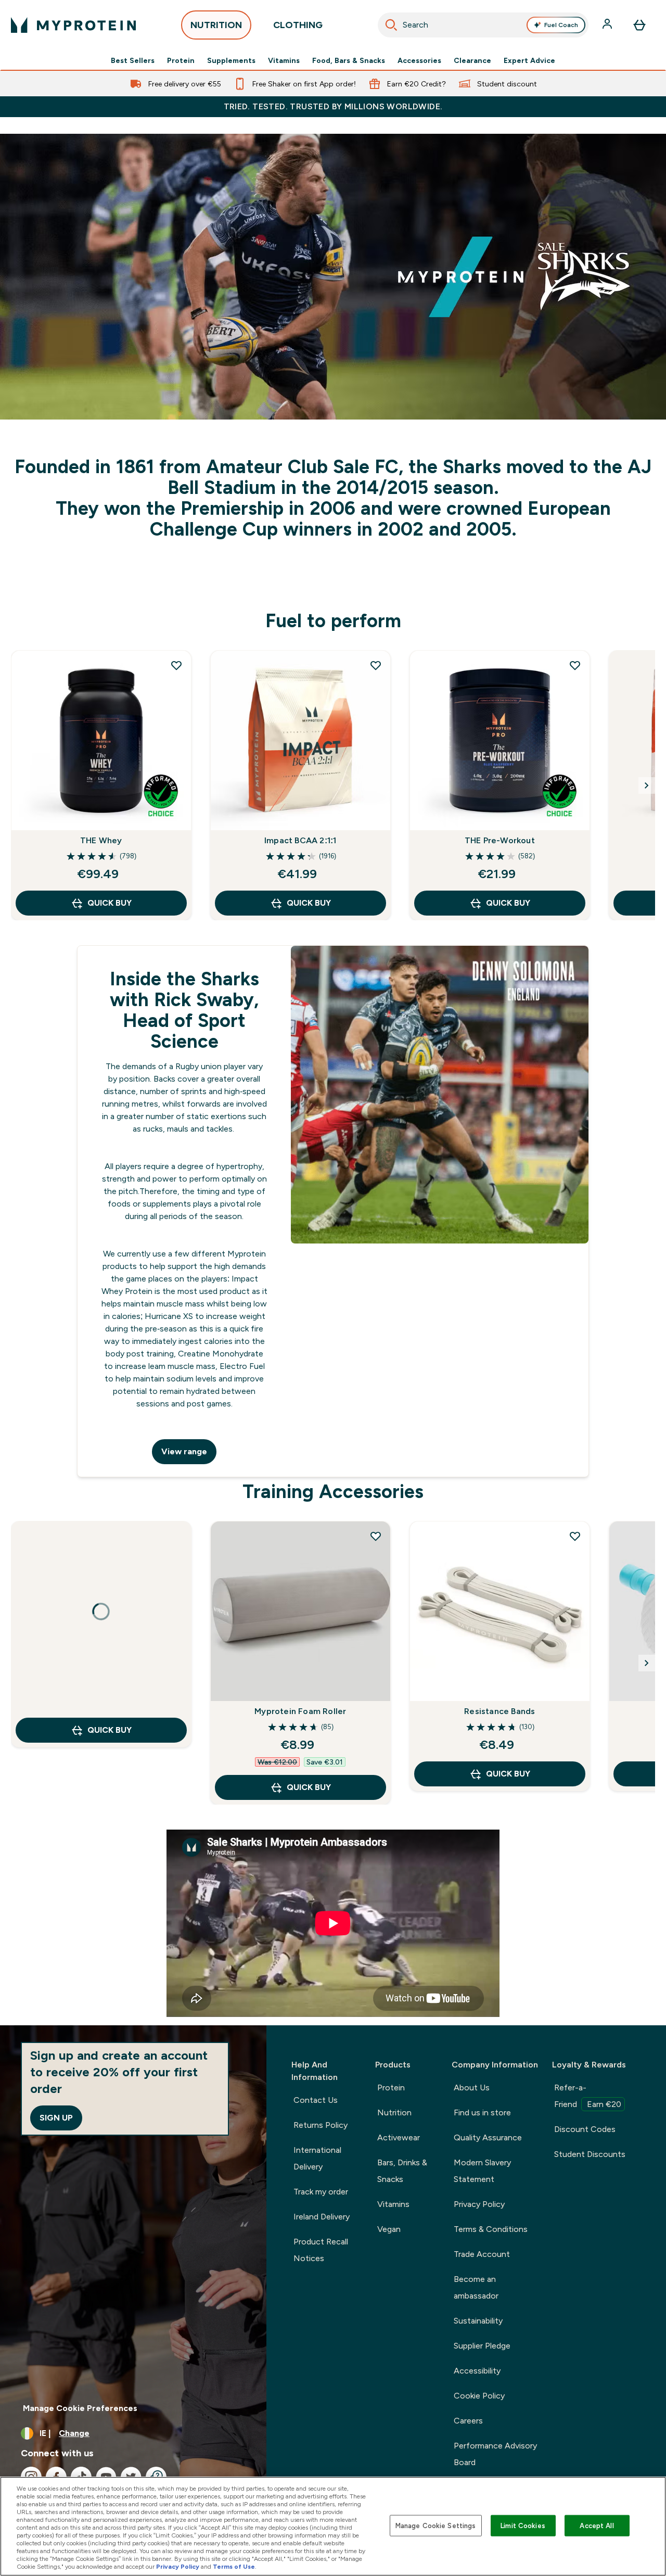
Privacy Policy (479, 2204)
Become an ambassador (476, 2287)
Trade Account (482, 2254)
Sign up (56, 2118)
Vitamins (284, 60)
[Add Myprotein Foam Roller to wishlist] (376, 1536)
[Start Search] (391, 25)
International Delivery (317, 2158)
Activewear (399, 2137)
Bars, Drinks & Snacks (402, 2171)
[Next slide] (647, 785)
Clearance (472, 60)
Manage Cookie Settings (436, 2525)
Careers (468, 2421)
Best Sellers (133, 60)
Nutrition (394, 2112)
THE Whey (101, 840)
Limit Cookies (523, 2525)
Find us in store (482, 2112)
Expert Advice (529, 60)
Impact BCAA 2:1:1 (300, 840)
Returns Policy (321, 2125)
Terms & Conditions (491, 2229)
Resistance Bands (499, 1711)
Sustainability (478, 2321)
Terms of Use (234, 2567)
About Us (472, 2088)
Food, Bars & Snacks (349, 60)
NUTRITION (216, 25)
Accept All (597, 2525)
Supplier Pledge (482, 2346)
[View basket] (639, 25)
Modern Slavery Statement (482, 2171)
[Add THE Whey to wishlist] (176, 665)
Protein (181, 60)
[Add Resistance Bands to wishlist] (575, 1536)
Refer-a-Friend (588, 2096)
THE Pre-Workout (500, 840)
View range (184, 1451)
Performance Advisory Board (495, 2454)
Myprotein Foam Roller (300, 1711)
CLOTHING (298, 25)
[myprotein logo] (73, 25)
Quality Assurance (488, 2137)
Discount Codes (585, 2129)
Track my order (321, 2192)
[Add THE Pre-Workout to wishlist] (575, 665)
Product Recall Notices (321, 2250)
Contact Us (316, 2100)
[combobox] (483, 25)
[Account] (608, 25)
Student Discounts (590, 2154)
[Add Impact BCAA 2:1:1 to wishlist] (376, 665)
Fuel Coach (561, 25)
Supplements (231, 60)
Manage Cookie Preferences (80, 2408)
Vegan (389, 2229)
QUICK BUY (110, 903)
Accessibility (477, 2371)
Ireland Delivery (322, 2217)
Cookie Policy (479, 2396)
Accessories (419, 60)
